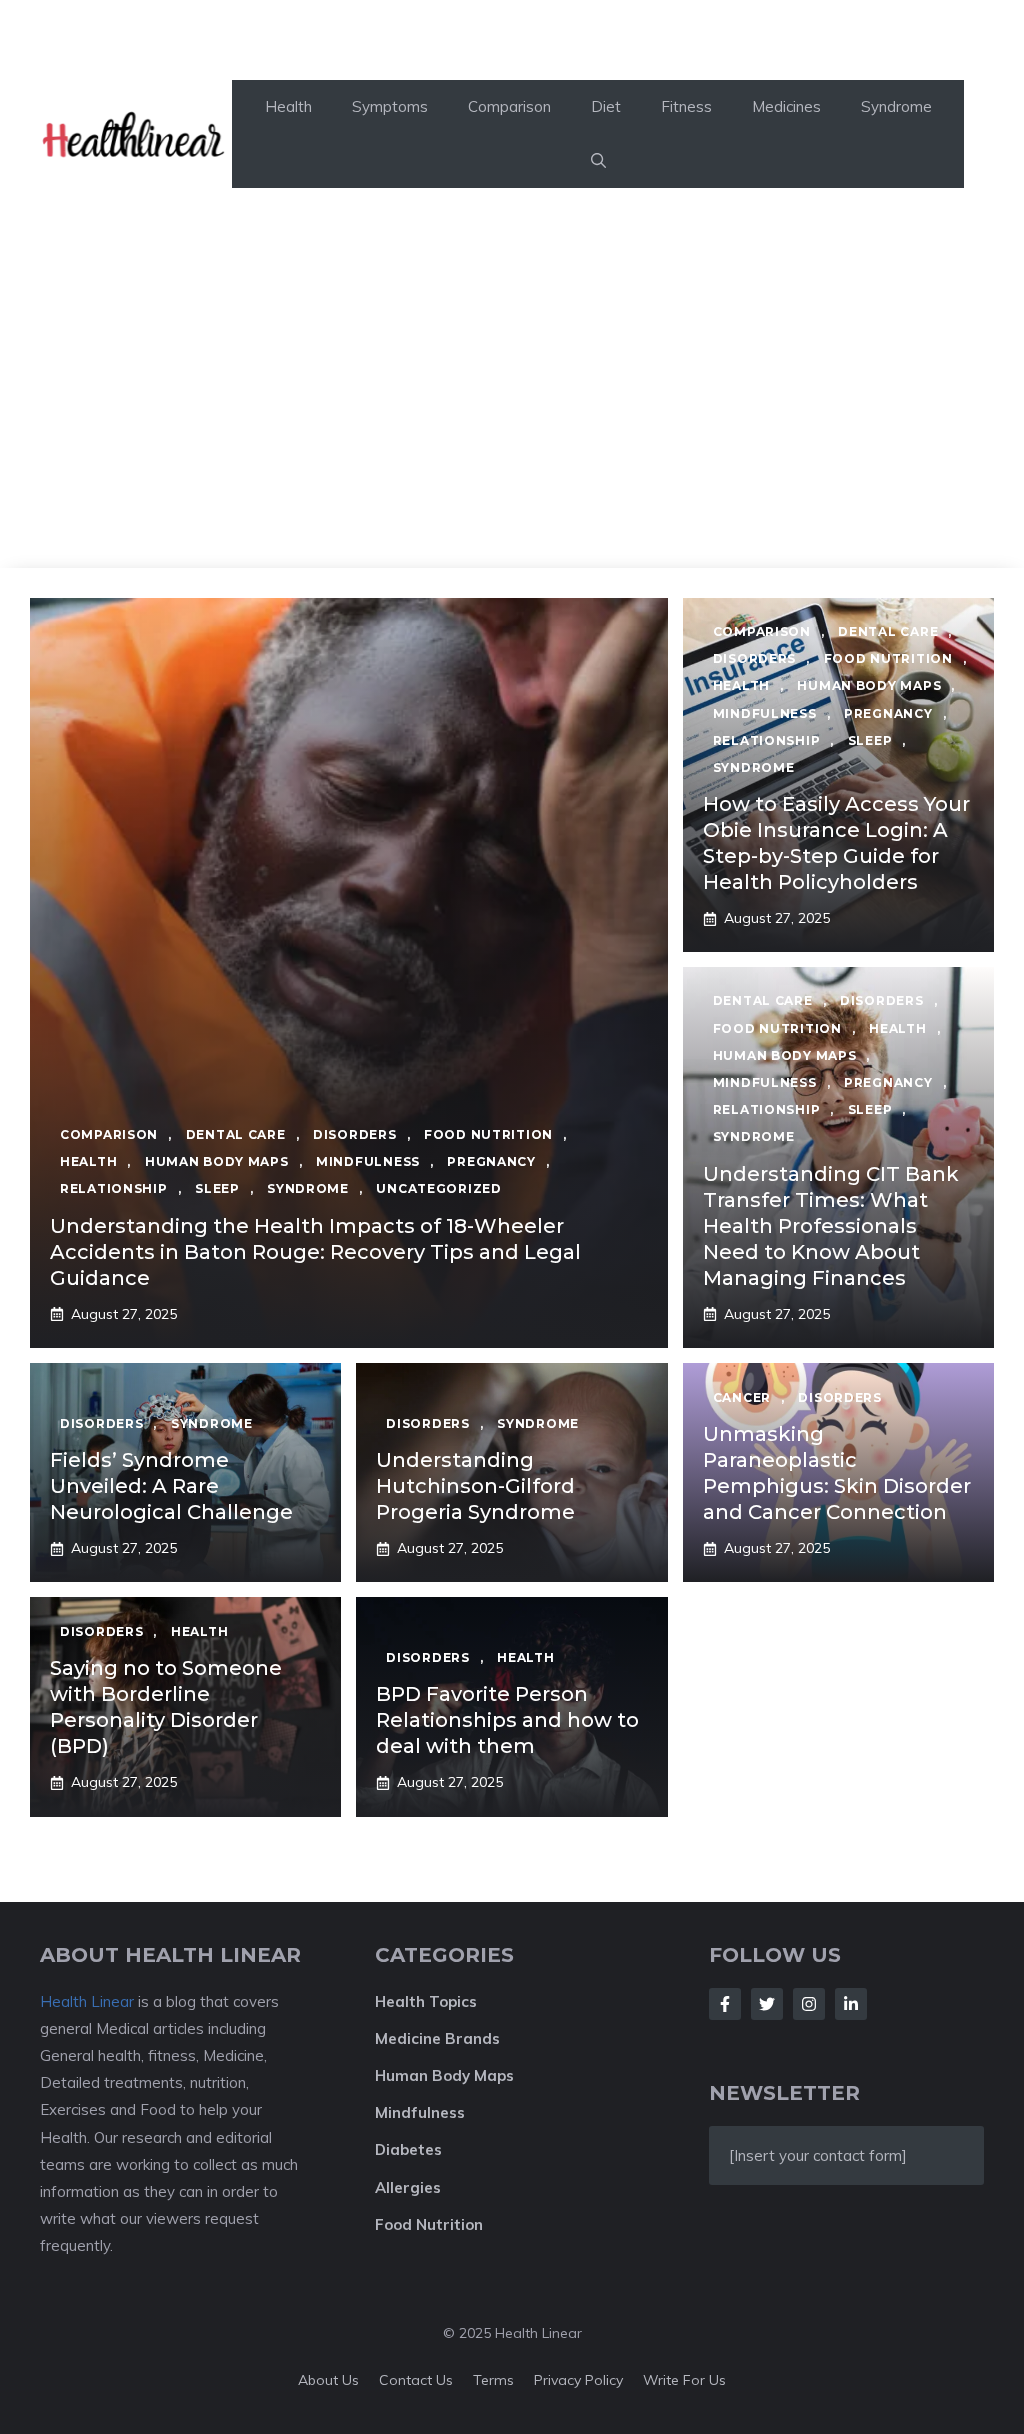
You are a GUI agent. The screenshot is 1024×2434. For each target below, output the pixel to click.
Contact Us (416, 2380)
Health (288, 106)
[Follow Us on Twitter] (767, 2004)
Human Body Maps (444, 2075)
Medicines (786, 106)
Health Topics (426, 2001)
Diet (606, 106)
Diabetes (408, 2149)
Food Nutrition (429, 2224)
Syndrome (896, 106)
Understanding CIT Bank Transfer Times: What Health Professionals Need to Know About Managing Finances (831, 1226)
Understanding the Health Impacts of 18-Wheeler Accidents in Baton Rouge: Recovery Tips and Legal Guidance (315, 1252)
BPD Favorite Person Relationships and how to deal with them (507, 1720)
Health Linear (87, 2001)
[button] (598, 161)
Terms (493, 2380)
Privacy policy (578, 2380)
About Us (328, 2380)
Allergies (408, 2187)
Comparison (509, 106)
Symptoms (390, 106)
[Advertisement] (512, 418)
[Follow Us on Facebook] (725, 2004)
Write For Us (684, 2380)
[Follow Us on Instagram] (809, 2004)
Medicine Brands (437, 2038)
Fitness (686, 106)
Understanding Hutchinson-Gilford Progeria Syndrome (475, 1486)
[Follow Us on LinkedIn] (851, 2004)
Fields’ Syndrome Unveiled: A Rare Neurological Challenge (171, 1486)
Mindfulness (420, 2112)
